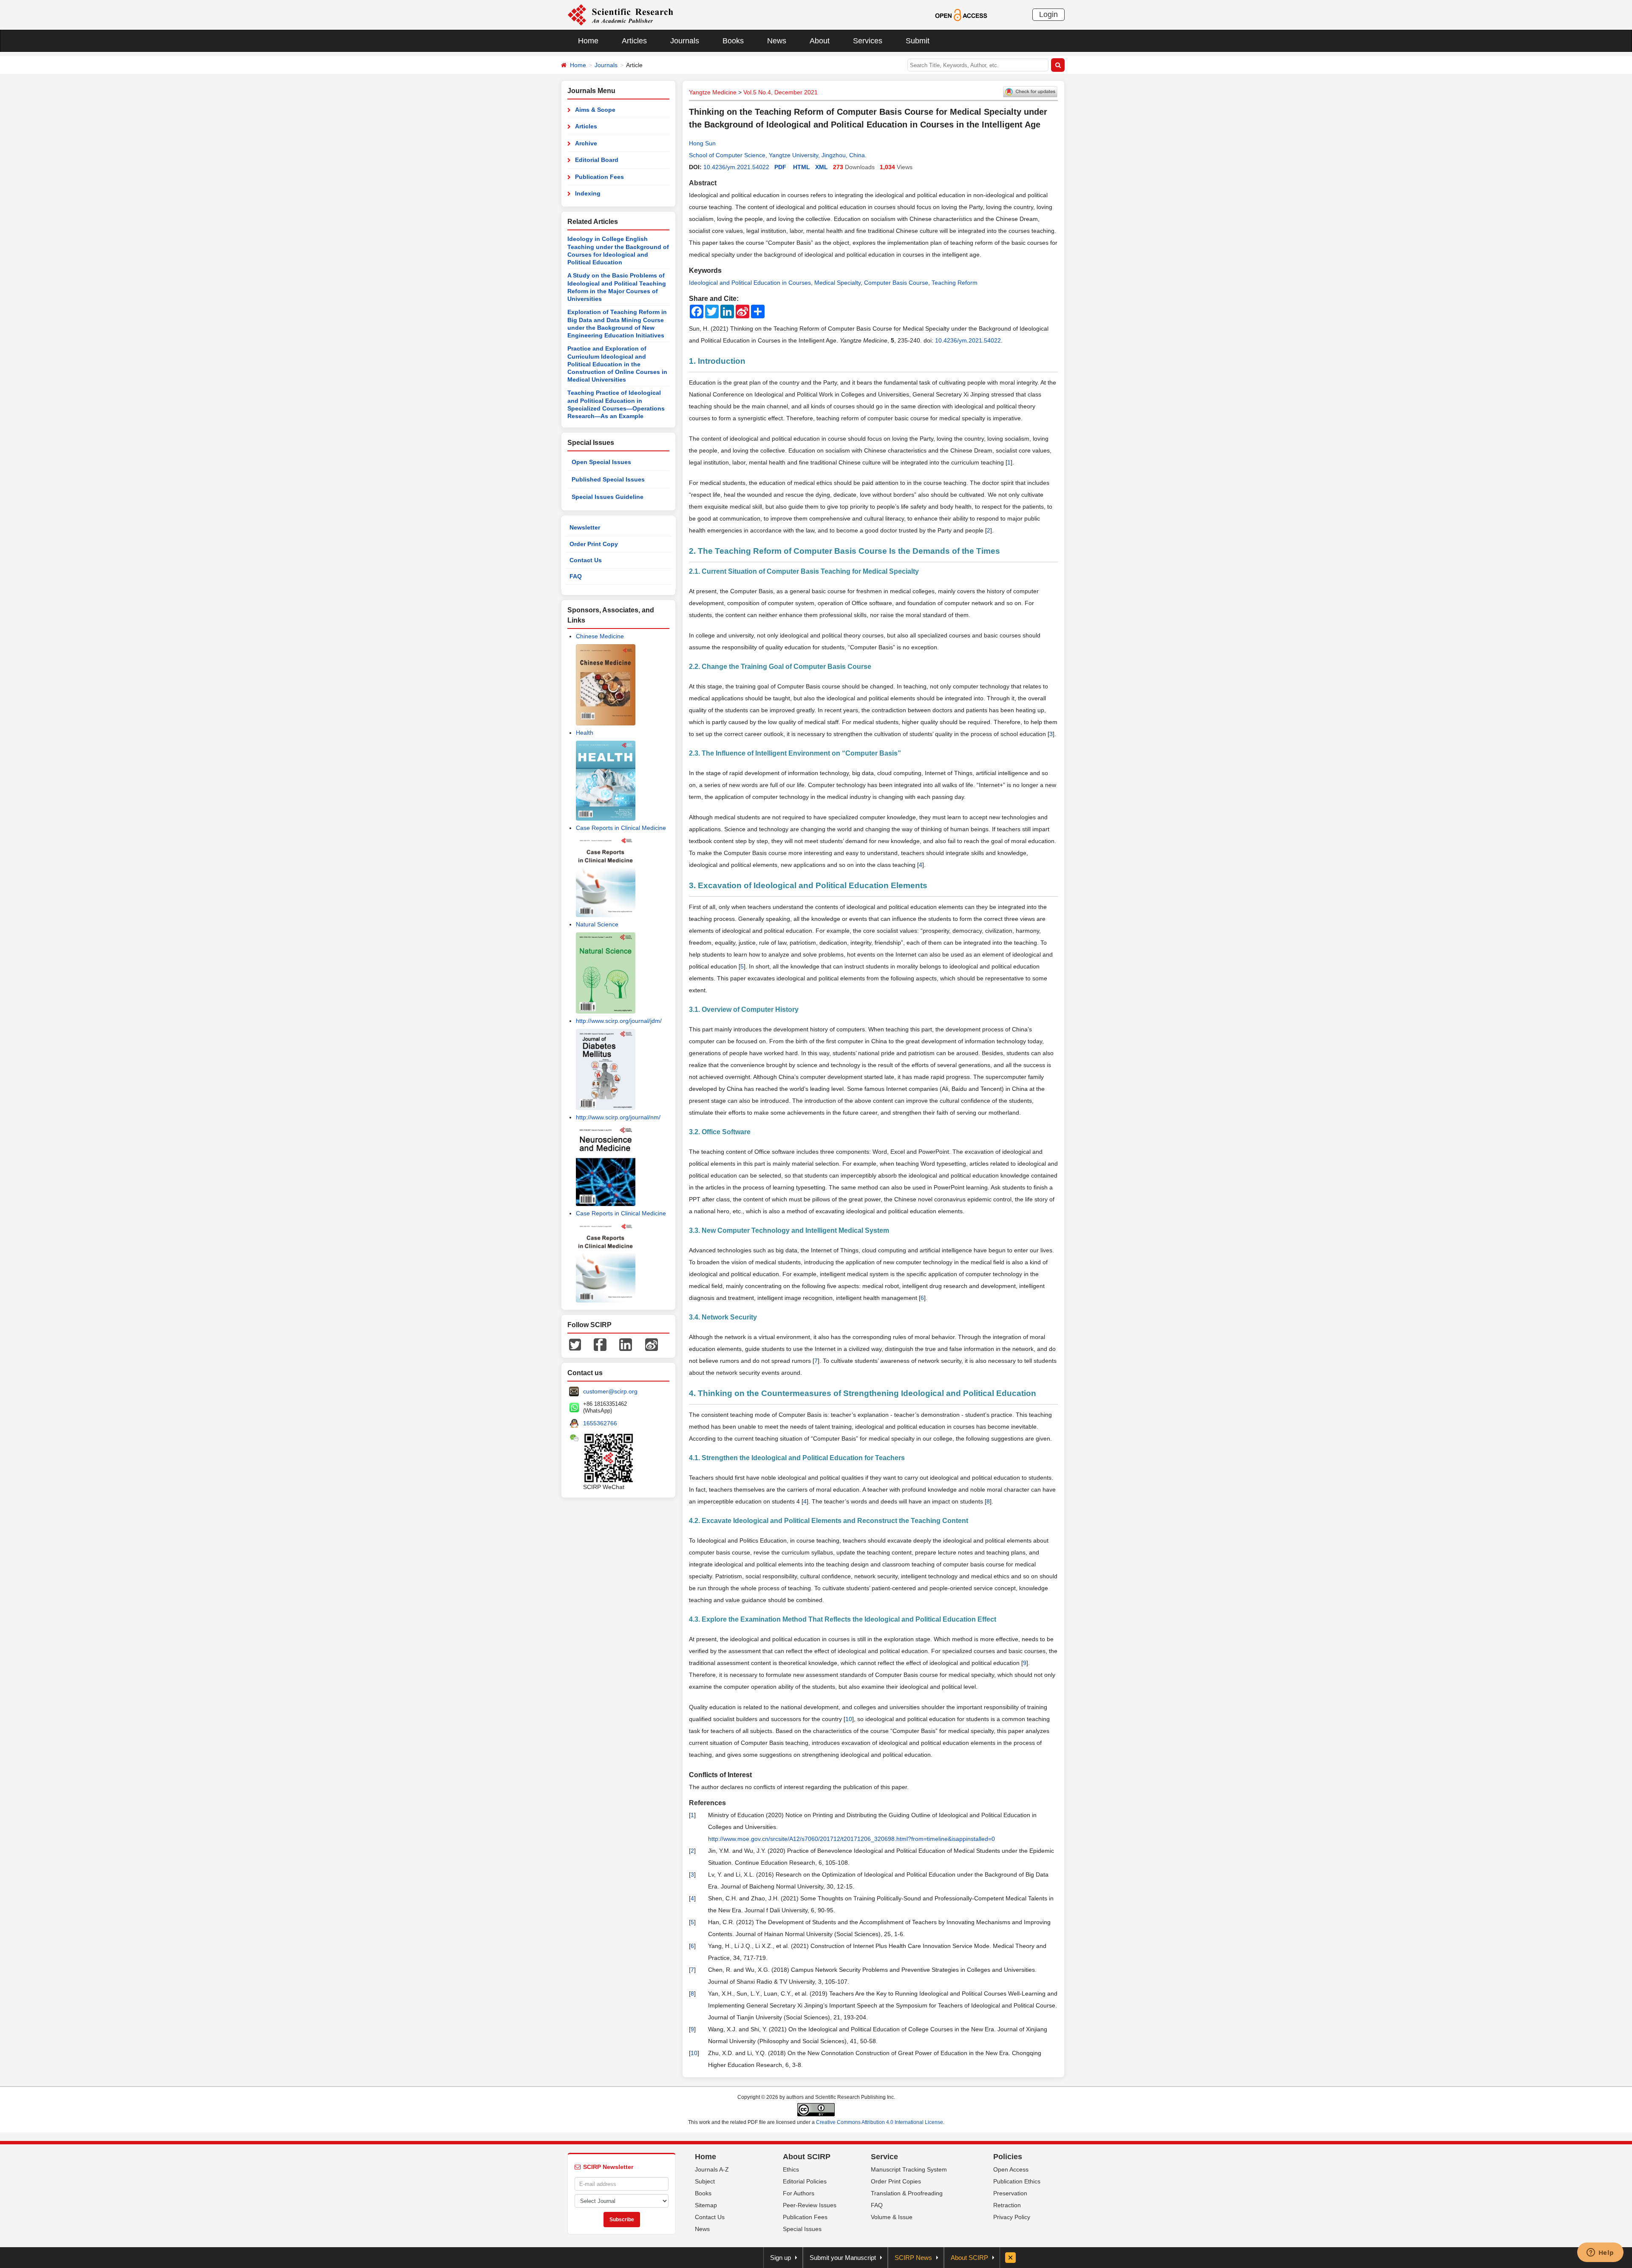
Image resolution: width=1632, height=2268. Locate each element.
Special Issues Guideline (608, 497)
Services (868, 41)
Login (1048, 14)
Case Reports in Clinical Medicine (621, 828)
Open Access (1011, 2169)
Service (884, 2157)
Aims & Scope (595, 110)
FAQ (576, 576)
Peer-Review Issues (810, 2205)
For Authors (799, 2193)
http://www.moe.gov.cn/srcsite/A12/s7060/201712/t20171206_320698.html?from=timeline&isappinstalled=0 (851, 1839)
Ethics (791, 2169)
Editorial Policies (805, 2181)
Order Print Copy (594, 544)
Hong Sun (702, 143)
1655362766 (600, 1423)
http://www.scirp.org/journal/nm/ (618, 1117)
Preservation (1010, 2193)
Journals (685, 41)
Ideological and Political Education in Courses (750, 283)
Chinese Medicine (600, 636)
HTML (802, 167)
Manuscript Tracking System (909, 2169)
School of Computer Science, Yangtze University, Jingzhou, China (777, 155)
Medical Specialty (837, 283)
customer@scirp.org (610, 1391)
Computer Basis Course (896, 283)
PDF (780, 167)
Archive (586, 143)
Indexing (588, 193)
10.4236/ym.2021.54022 (736, 167)
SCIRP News (913, 2258)
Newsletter (585, 527)
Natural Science (597, 924)
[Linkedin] (626, 1344)
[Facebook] (600, 1344)
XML (822, 167)
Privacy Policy (1012, 2217)
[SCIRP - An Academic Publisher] (620, 14)
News (777, 41)
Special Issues (802, 2229)
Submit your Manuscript (843, 2258)
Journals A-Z (712, 2169)
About (820, 41)
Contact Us (586, 560)
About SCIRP (807, 2157)
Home (588, 41)
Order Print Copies (896, 2181)
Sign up (781, 2258)
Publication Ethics (1017, 2181)
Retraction (1007, 2205)
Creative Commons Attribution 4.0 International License (880, 2122)
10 (849, 1719)
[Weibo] (652, 1344)
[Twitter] (575, 1344)
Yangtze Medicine (713, 92)
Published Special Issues (608, 479)
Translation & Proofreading (907, 2193)
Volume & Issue (892, 2217)
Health (585, 733)
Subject (705, 2181)
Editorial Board (597, 160)
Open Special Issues (601, 462)
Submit (918, 41)
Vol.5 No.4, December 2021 (781, 92)
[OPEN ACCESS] (961, 14)
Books (733, 41)
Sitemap (706, 2205)
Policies (1008, 2157)
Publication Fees (599, 177)
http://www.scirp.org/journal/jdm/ (619, 1021)
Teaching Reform (955, 283)
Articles (634, 41)
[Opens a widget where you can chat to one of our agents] (1600, 2253)
